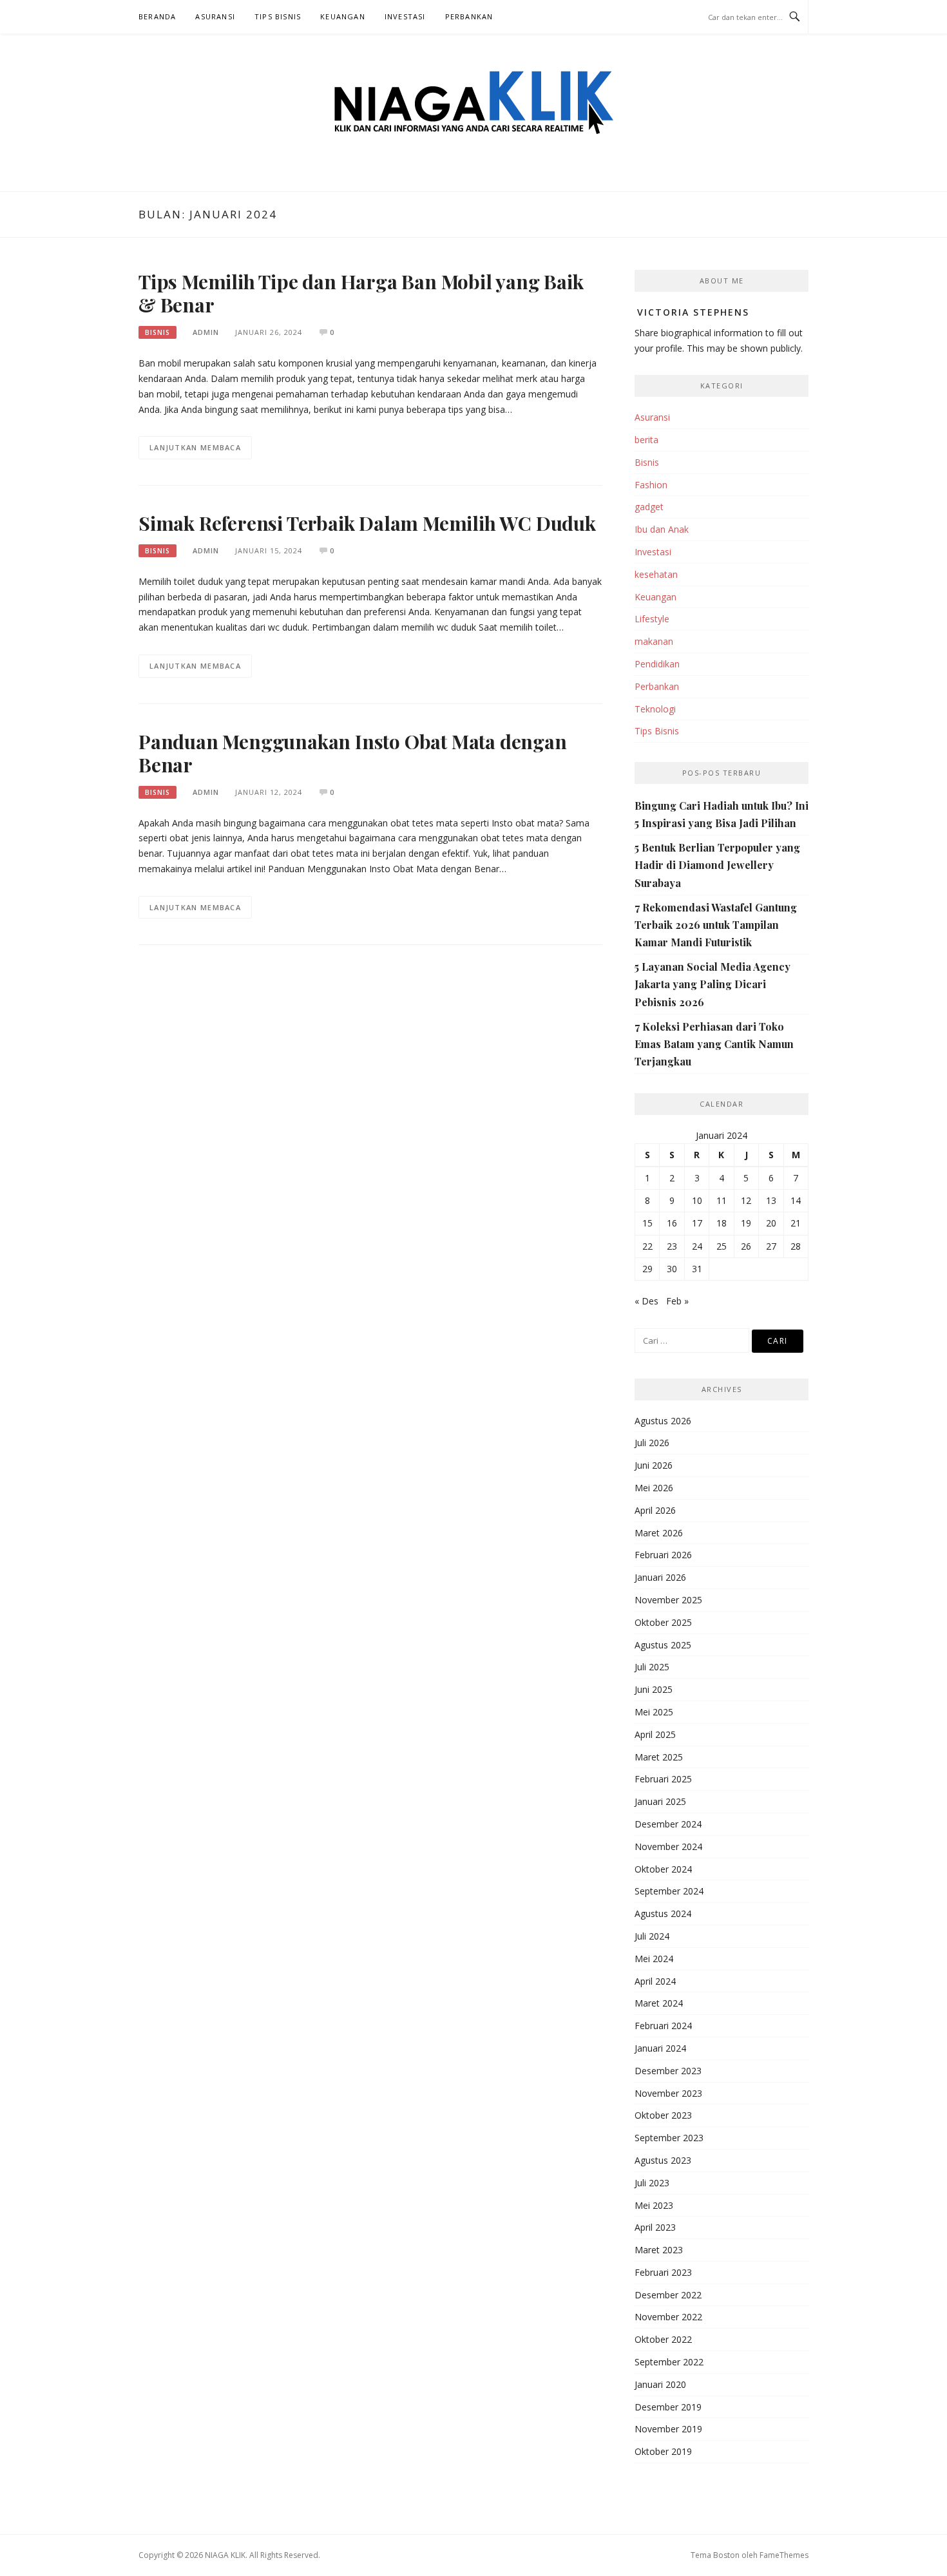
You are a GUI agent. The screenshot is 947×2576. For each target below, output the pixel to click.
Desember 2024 (668, 1824)
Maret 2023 (659, 2250)
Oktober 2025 (663, 1622)
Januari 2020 (660, 2384)
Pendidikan (657, 664)
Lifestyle (652, 619)
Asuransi (215, 16)
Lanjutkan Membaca (195, 447)
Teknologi (655, 709)
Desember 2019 (668, 2407)
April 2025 (655, 1734)
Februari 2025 (663, 1779)
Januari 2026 (660, 1577)
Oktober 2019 (663, 2451)
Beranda (157, 16)
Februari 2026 (663, 1555)
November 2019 (668, 2429)
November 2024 (668, 1846)
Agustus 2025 (663, 1645)
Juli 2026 (652, 1443)
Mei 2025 (654, 1712)
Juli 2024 (652, 1936)
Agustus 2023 (663, 2160)
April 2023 (655, 2227)
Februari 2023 (663, 2272)
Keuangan (343, 16)
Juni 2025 (654, 1689)
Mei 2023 (654, 2205)
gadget (649, 507)
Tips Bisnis (278, 16)
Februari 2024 (663, 2026)
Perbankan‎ (469, 16)
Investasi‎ (405, 16)
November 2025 (668, 1600)
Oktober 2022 (663, 2339)
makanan (654, 641)
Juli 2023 (652, 2183)
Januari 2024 (660, 2048)
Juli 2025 (652, 1667)
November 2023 (668, 2093)
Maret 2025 (659, 1757)
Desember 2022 (668, 2295)
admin (206, 332)
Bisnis (158, 332)
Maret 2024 (659, 2003)
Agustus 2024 (663, 1913)
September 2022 (669, 2362)
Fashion (651, 485)
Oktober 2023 (663, 2115)
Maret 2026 (659, 1533)
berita (646, 440)
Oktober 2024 (663, 1869)
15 (647, 1223)
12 (746, 1200)
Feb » (677, 1301)
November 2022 (668, 2317)
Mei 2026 (654, 1488)
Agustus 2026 (663, 1421)
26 (746, 1246)
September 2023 (669, 2138)
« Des (646, 1301)
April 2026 (655, 1510)
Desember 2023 (668, 2071)
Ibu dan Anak (662, 529)
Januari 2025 (660, 1801)
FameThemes (784, 2555)
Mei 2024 (654, 1959)
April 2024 (655, 1981)
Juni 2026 (654, 1465)
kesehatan (656, 574)
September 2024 (669, 1891)
